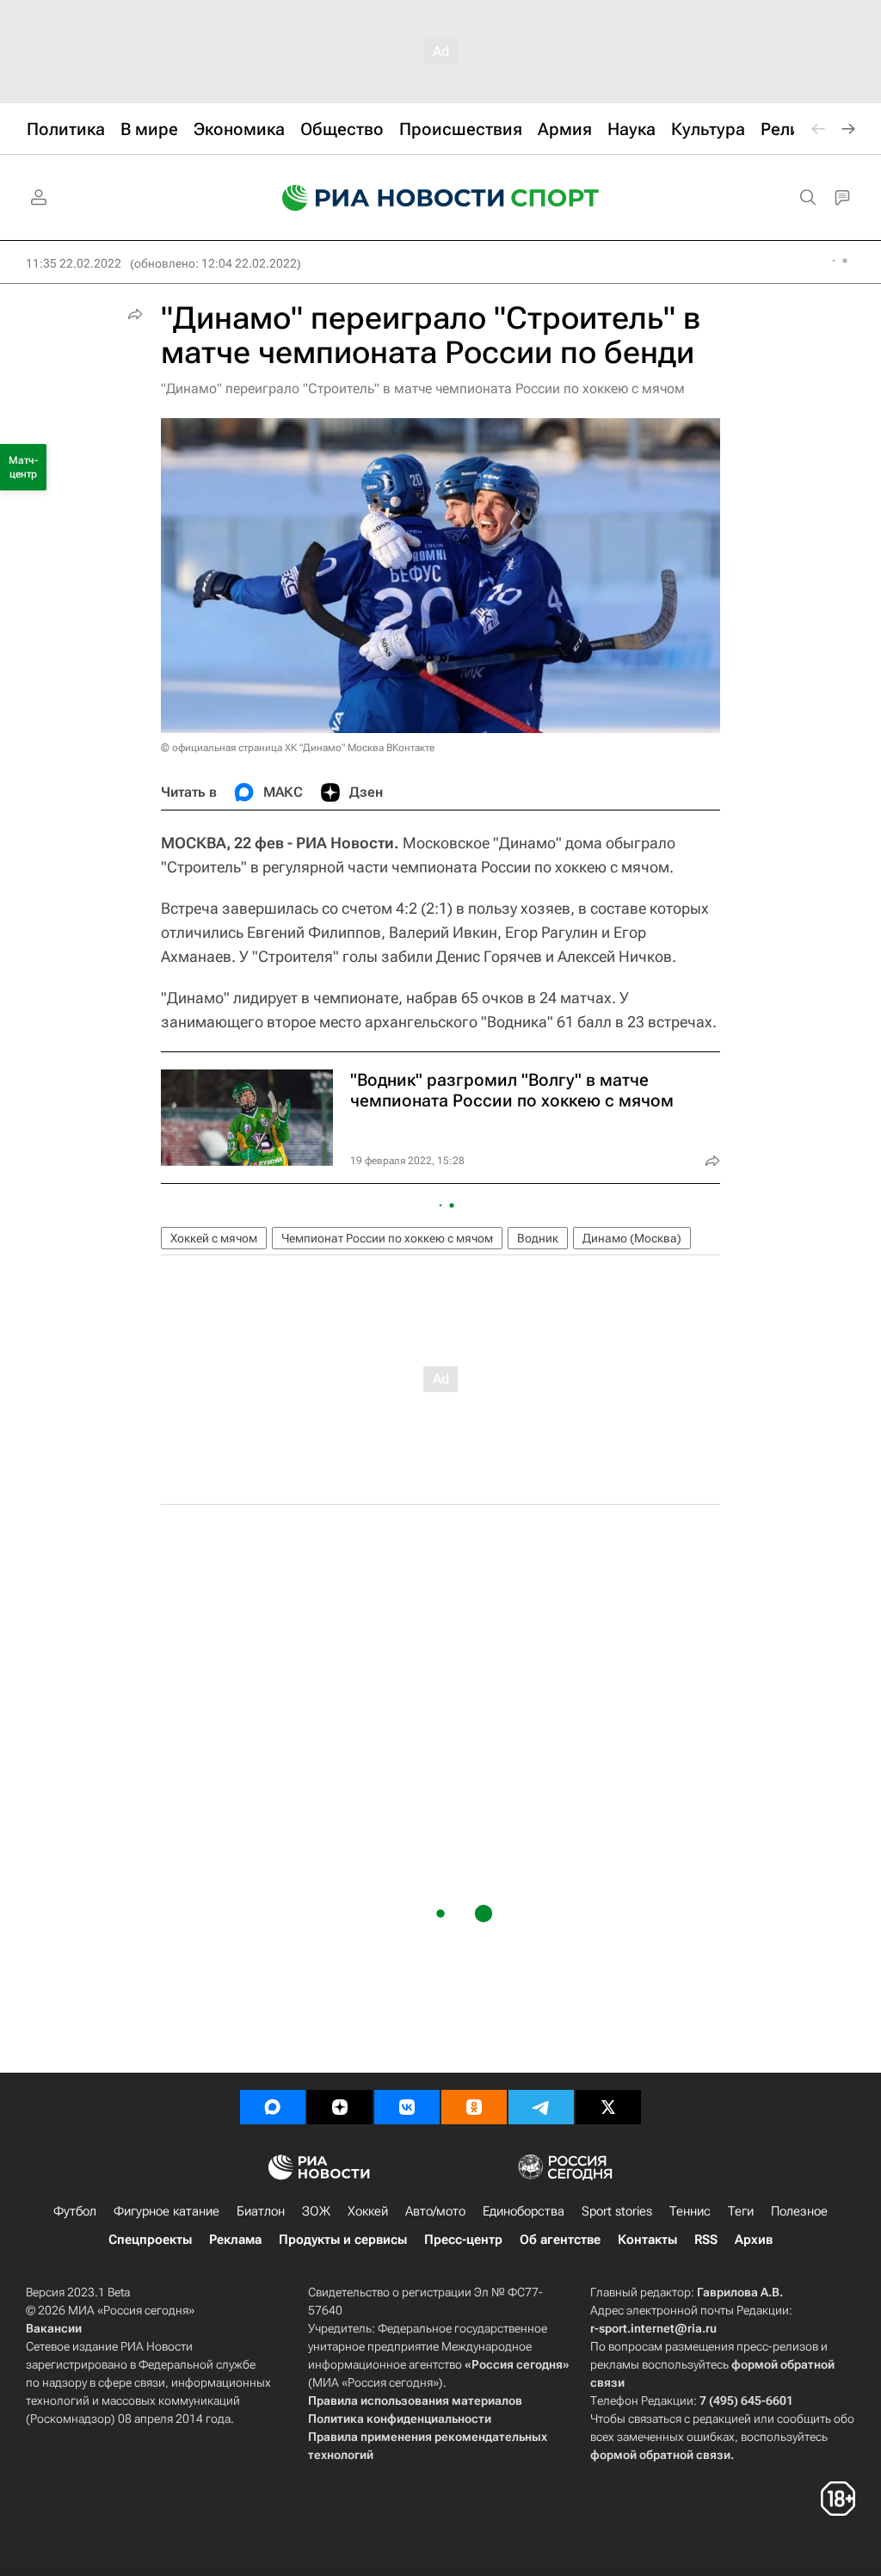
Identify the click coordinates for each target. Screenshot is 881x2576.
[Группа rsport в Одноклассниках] (474, 2107)
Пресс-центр (463, 2240)
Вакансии (54, 2328)
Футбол (75, 2211)
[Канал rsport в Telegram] (541, 2107)
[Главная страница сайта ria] (382, 198)
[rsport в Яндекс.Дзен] (340, 2107)
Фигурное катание (166, 2211)
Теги (741, 2211)
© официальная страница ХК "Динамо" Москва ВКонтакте (298, 748)
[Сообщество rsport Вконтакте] (407, 2107)
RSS (706, 2240)
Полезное (799, 2211)
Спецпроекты (150, 2240)
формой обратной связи (660, 2455)
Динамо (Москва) (632, 1238)
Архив (754, 2240)
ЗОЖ (316, 2211)
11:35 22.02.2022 (74, 263)
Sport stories (617, 2211)
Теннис (690, 2211)
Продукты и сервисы (343, 2240)
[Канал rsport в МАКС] (273, 2107)
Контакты (647, 2240)
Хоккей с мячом (214, 1238)
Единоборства (524, 2211)
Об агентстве (560, 2240)
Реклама (235, 2240)
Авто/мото (435, 2211)
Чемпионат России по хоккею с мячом (387, 1238)
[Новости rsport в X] (608, 2107)
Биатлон (261, 2211)
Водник (538, 1238)
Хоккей (368, 2211)
